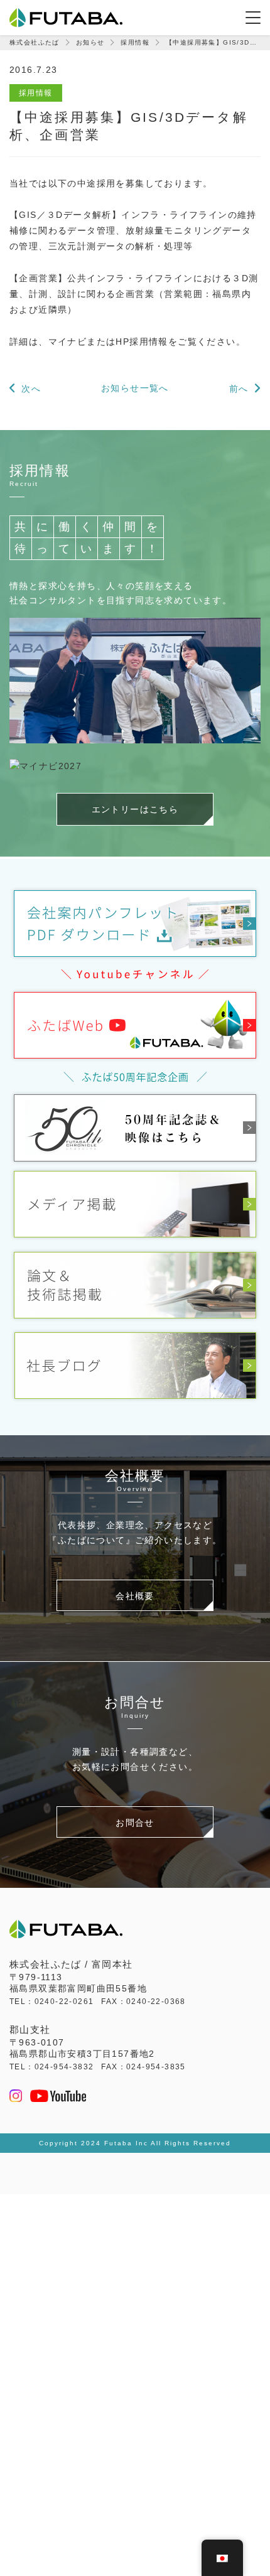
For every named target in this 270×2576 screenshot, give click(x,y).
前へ (239, 389)
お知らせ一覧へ (135, 388)
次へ (31, 389)
